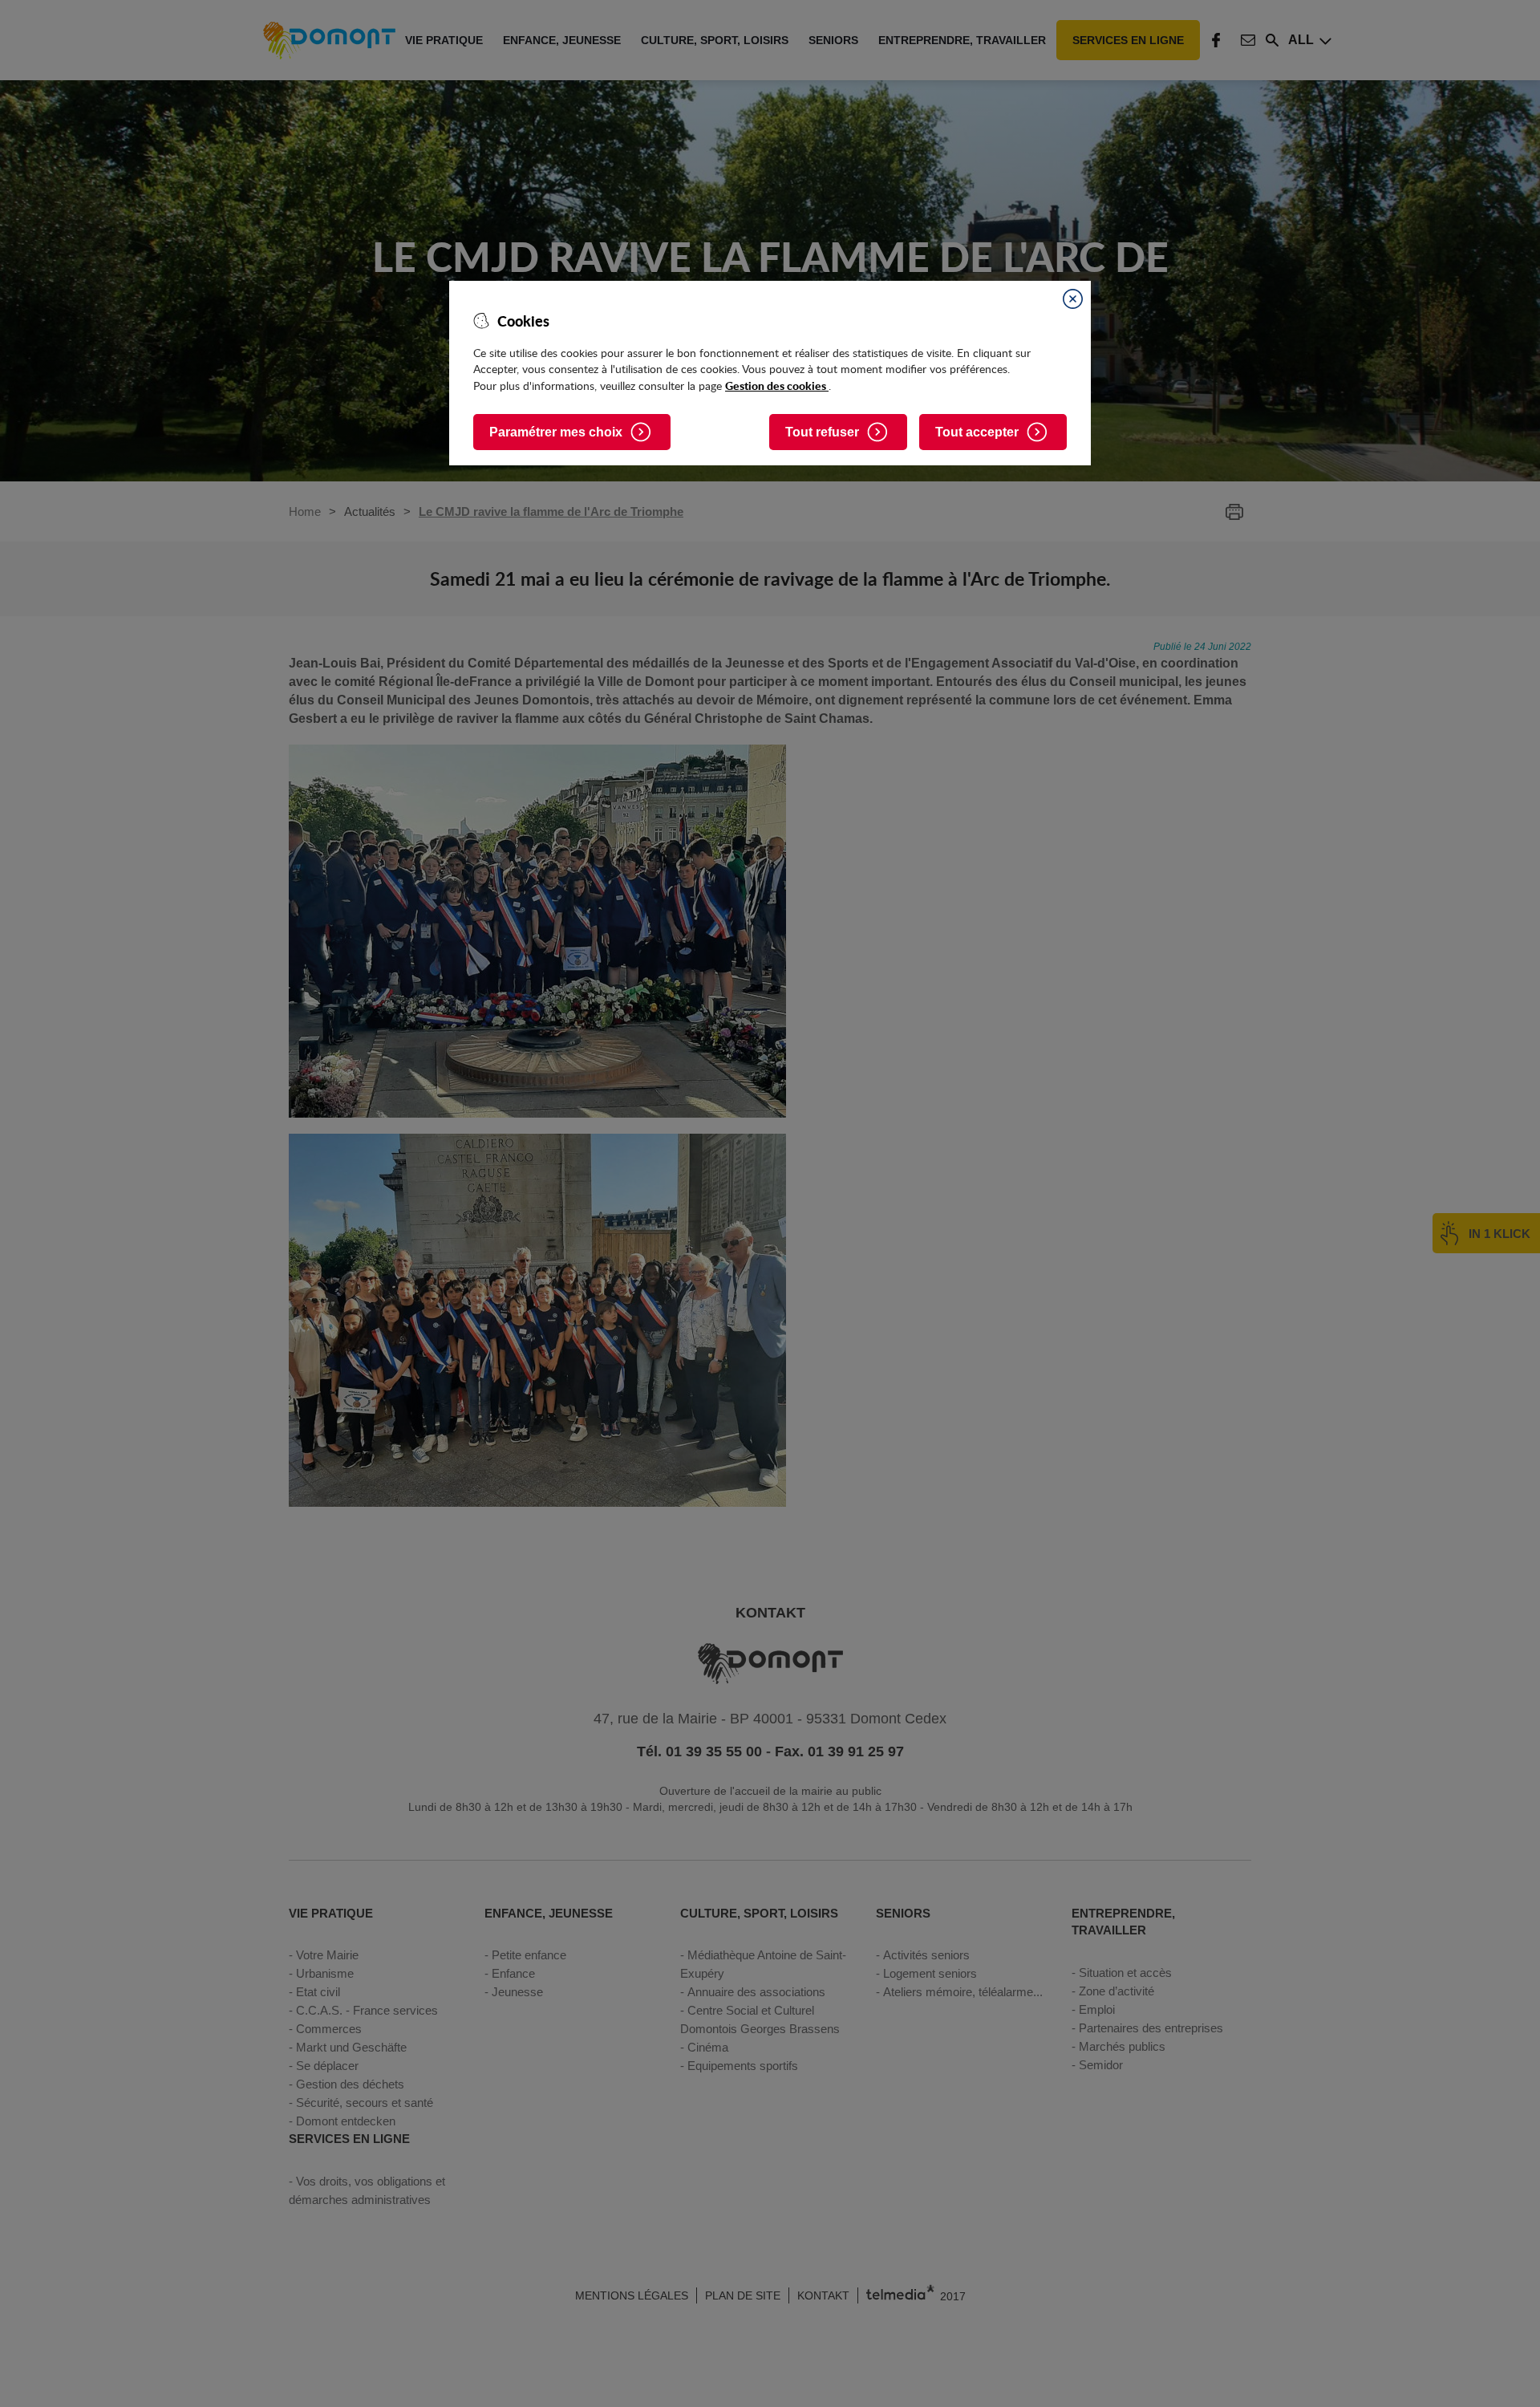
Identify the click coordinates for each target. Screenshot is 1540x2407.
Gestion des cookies (777, 385)
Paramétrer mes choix (556, 432)
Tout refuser (822, 432)
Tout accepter (977, 432)
